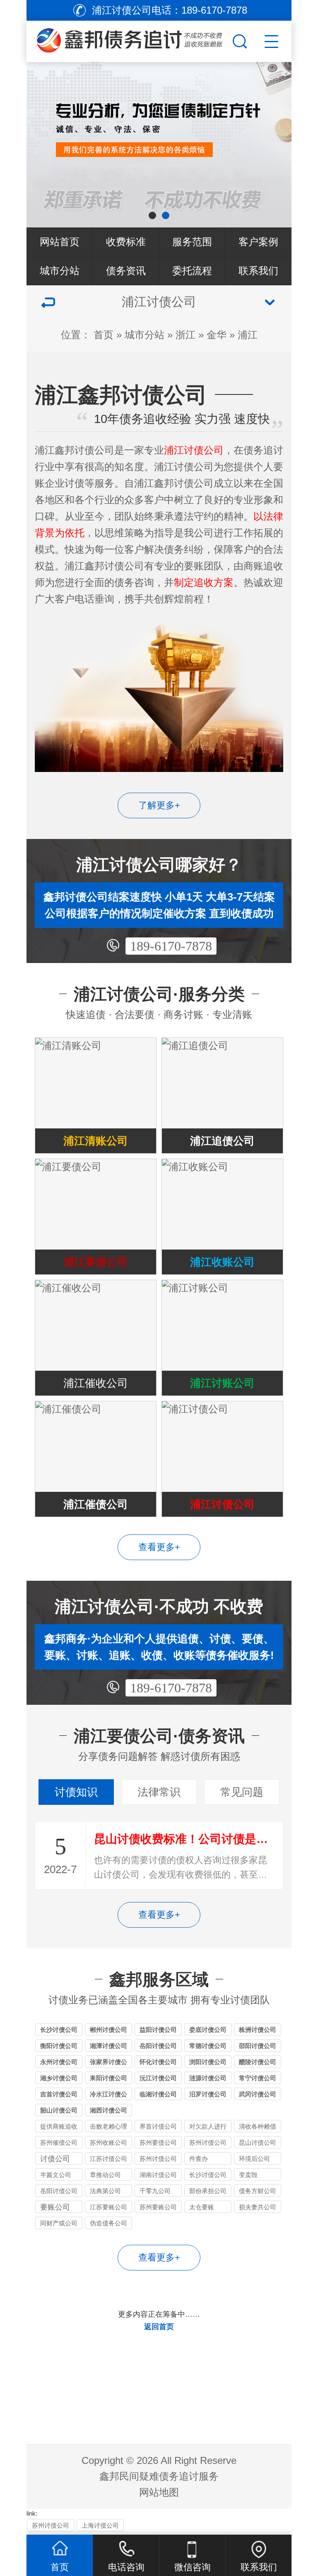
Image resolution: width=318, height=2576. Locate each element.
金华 (217, 335)
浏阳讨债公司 (208, 2062)
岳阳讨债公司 (158, 2046)
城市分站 (60, 271)
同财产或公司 (59, 2223)
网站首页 (60, 242)
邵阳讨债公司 (258, 2046)
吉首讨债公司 (59, 2094)
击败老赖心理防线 (108, 2128)
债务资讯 (126, 271)
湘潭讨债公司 (108, 2046)
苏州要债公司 (158, 2142)
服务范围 (192, 242)
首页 (104, 335)
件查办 (199, 2159)
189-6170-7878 (171, 946)
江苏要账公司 (108, 2207)
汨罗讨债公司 (208, 2094)
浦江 (248, 335)
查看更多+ (159, 1547)
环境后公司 (254, 2159)
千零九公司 (155, 2191)
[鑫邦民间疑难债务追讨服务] (128, 39)
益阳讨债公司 (158, 2030)
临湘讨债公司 (158, 2094)
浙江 (185, 335)
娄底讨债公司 (208, 2030)
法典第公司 (105, 2191)
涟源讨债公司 (208, 2078)
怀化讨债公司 (158, 2062)
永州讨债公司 (59, 2062)
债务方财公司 (258, 2191)
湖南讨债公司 (158, 2175)
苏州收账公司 (108, 2142)
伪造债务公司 (108, 2223)
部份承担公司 (208, 2191)
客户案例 (258, 242)
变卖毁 (248, 2175)
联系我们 (258, 271)
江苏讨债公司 (108, 2159)
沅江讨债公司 (158, 2078)
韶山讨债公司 (59, 2110)
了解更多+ (159, 805)
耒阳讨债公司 (108, 2078)
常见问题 (242, 1792)
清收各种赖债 (258, 2126)
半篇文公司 (56, 2175)
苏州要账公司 (158, 2207)
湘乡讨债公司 (59, 2078)
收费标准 (126, 242)
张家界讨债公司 (108, 2063)
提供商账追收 (59, 2126)
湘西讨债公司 (108, 2110)
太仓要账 (202, 2207)
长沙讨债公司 (59, 2030)
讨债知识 (76, 1792)
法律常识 (159, 1792)
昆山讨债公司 (258, 2142)
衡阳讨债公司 (59, 2046)
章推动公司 (105, 2175)
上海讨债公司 (100, 2525)
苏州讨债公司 (208, 2142)
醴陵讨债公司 (258, 2062)
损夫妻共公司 (258, 2207)
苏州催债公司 (59, 2142)
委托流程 (192, 271)
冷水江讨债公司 (108, 2095)
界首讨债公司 (158, 2126)
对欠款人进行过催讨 (208, 2128)
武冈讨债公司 (258, 2094)
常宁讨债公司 (258, 2078)
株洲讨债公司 (258, 2030)
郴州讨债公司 (108, 2030)
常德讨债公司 (208, 2046)
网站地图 (159, 2492)
